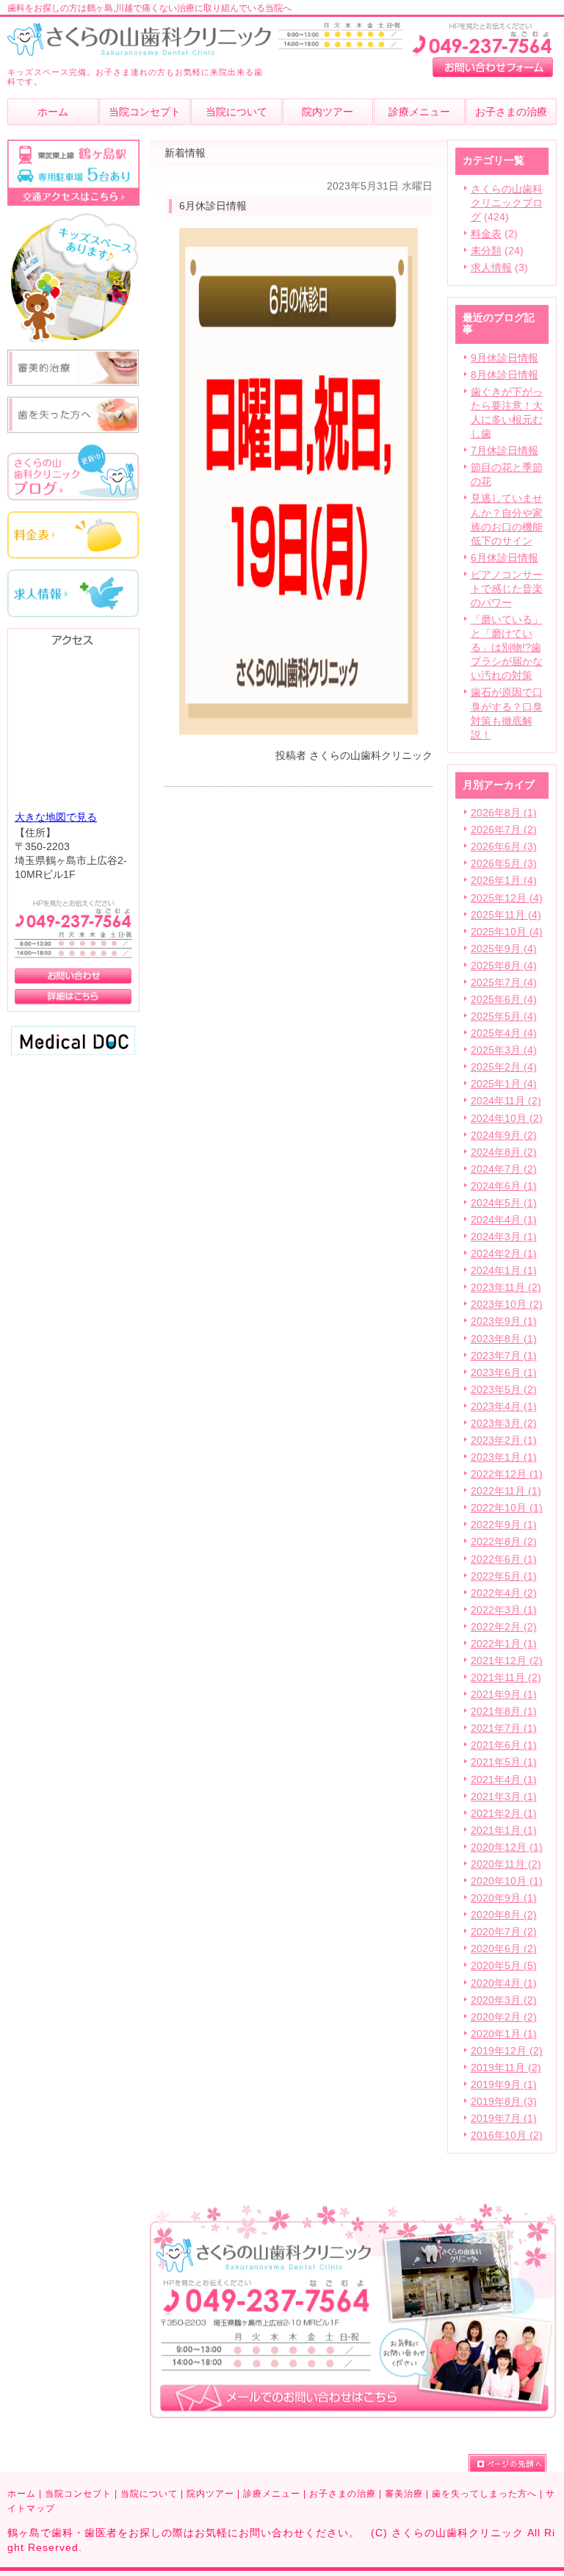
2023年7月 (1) (504, 1356)
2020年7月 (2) (504, 1932)
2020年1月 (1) (504, 2034)
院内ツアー (210, 2494)
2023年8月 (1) (504, 1339)
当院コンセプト (78, 2494)
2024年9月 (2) (504, 1136)
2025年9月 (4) (504, 949)
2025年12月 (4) (507, 898)
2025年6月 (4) (504, 1000)
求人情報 (491, 268)
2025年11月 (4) (506, 915)
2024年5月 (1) (504, 1203)
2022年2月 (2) (504, 1627)
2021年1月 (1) (504, 1831)
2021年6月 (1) (504, 1745)
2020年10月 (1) (507, 1881)
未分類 (486, 251)
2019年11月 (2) (506, 2068)
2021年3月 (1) (504, 1797)
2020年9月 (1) (504, 1898)
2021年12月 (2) (507, 1661)
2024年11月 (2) (506, 1101)
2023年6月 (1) (504, 1373)
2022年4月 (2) (504, 1593)
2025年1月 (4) (504, 1084)
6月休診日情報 (505, 558)
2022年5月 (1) (504, 1576)
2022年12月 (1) (507, 1474)
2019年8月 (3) (504, 2102)
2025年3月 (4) (504, 1050)
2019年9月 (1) (504, 2085)
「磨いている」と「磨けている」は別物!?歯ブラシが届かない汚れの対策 (507, 648)
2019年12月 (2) (507, 2051)
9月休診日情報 (505, 358)
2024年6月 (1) (504, 1186)
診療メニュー (272, 2494)
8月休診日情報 (505, 375)
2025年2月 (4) (504, 1067)
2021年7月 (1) (504, 1728)
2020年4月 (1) (504, 1983)
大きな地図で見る (56, 817)
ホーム (22, 2494)
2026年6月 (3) (504, 847)
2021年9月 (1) (504, 1695)
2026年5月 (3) (504, 864)
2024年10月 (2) (507, 1119)
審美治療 (404, 2494)
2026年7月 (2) (504, 830)
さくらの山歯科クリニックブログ (507, 203)
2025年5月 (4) (504, 1017)
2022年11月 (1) (506, 1491)
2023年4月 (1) (504, 1407)
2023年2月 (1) (504, 1440)
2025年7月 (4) (504, 983)
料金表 (486, 234)
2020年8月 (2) (504, 1915)
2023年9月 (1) (504, 1321)
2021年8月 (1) (504, 1712)
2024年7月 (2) (504, 1169)
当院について (149, 2494)
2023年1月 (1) (504, 1457)
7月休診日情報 (505, 451)
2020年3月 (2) (504, 2000)
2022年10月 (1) (507, 1508)
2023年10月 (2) (507, 1305)
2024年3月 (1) (504, 1237)
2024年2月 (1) (504, 1254)
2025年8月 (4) (504, 966)
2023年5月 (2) (504, 1390)
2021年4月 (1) (504, 1780)
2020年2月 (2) (504, 2017)
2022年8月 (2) (504, 1542)
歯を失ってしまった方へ (484, 2494)
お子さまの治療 (343, 2494)
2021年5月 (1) (504, 1762)
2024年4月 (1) (504, 1220)
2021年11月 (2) (506, 1678)
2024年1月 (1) (504, 1271)
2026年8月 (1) (504, 813)
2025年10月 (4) (507, 932)
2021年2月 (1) (504, 1814)
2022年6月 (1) (504, 1559)
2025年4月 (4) (504, 1033)
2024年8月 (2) (504, 1152)
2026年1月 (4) (504, 881)
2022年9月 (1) (504, 1525)
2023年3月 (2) (504, 1424)
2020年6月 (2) (504, 1949)
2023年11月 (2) (506, 1288)
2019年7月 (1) (504, 2119)
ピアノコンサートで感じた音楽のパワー (507, 589)
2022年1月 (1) (504, 1644)
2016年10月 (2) (507, 2136)
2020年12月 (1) (507, 1848)
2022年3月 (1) (504, 1610)
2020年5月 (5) (504, 1966)
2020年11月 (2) (506, 1864)
